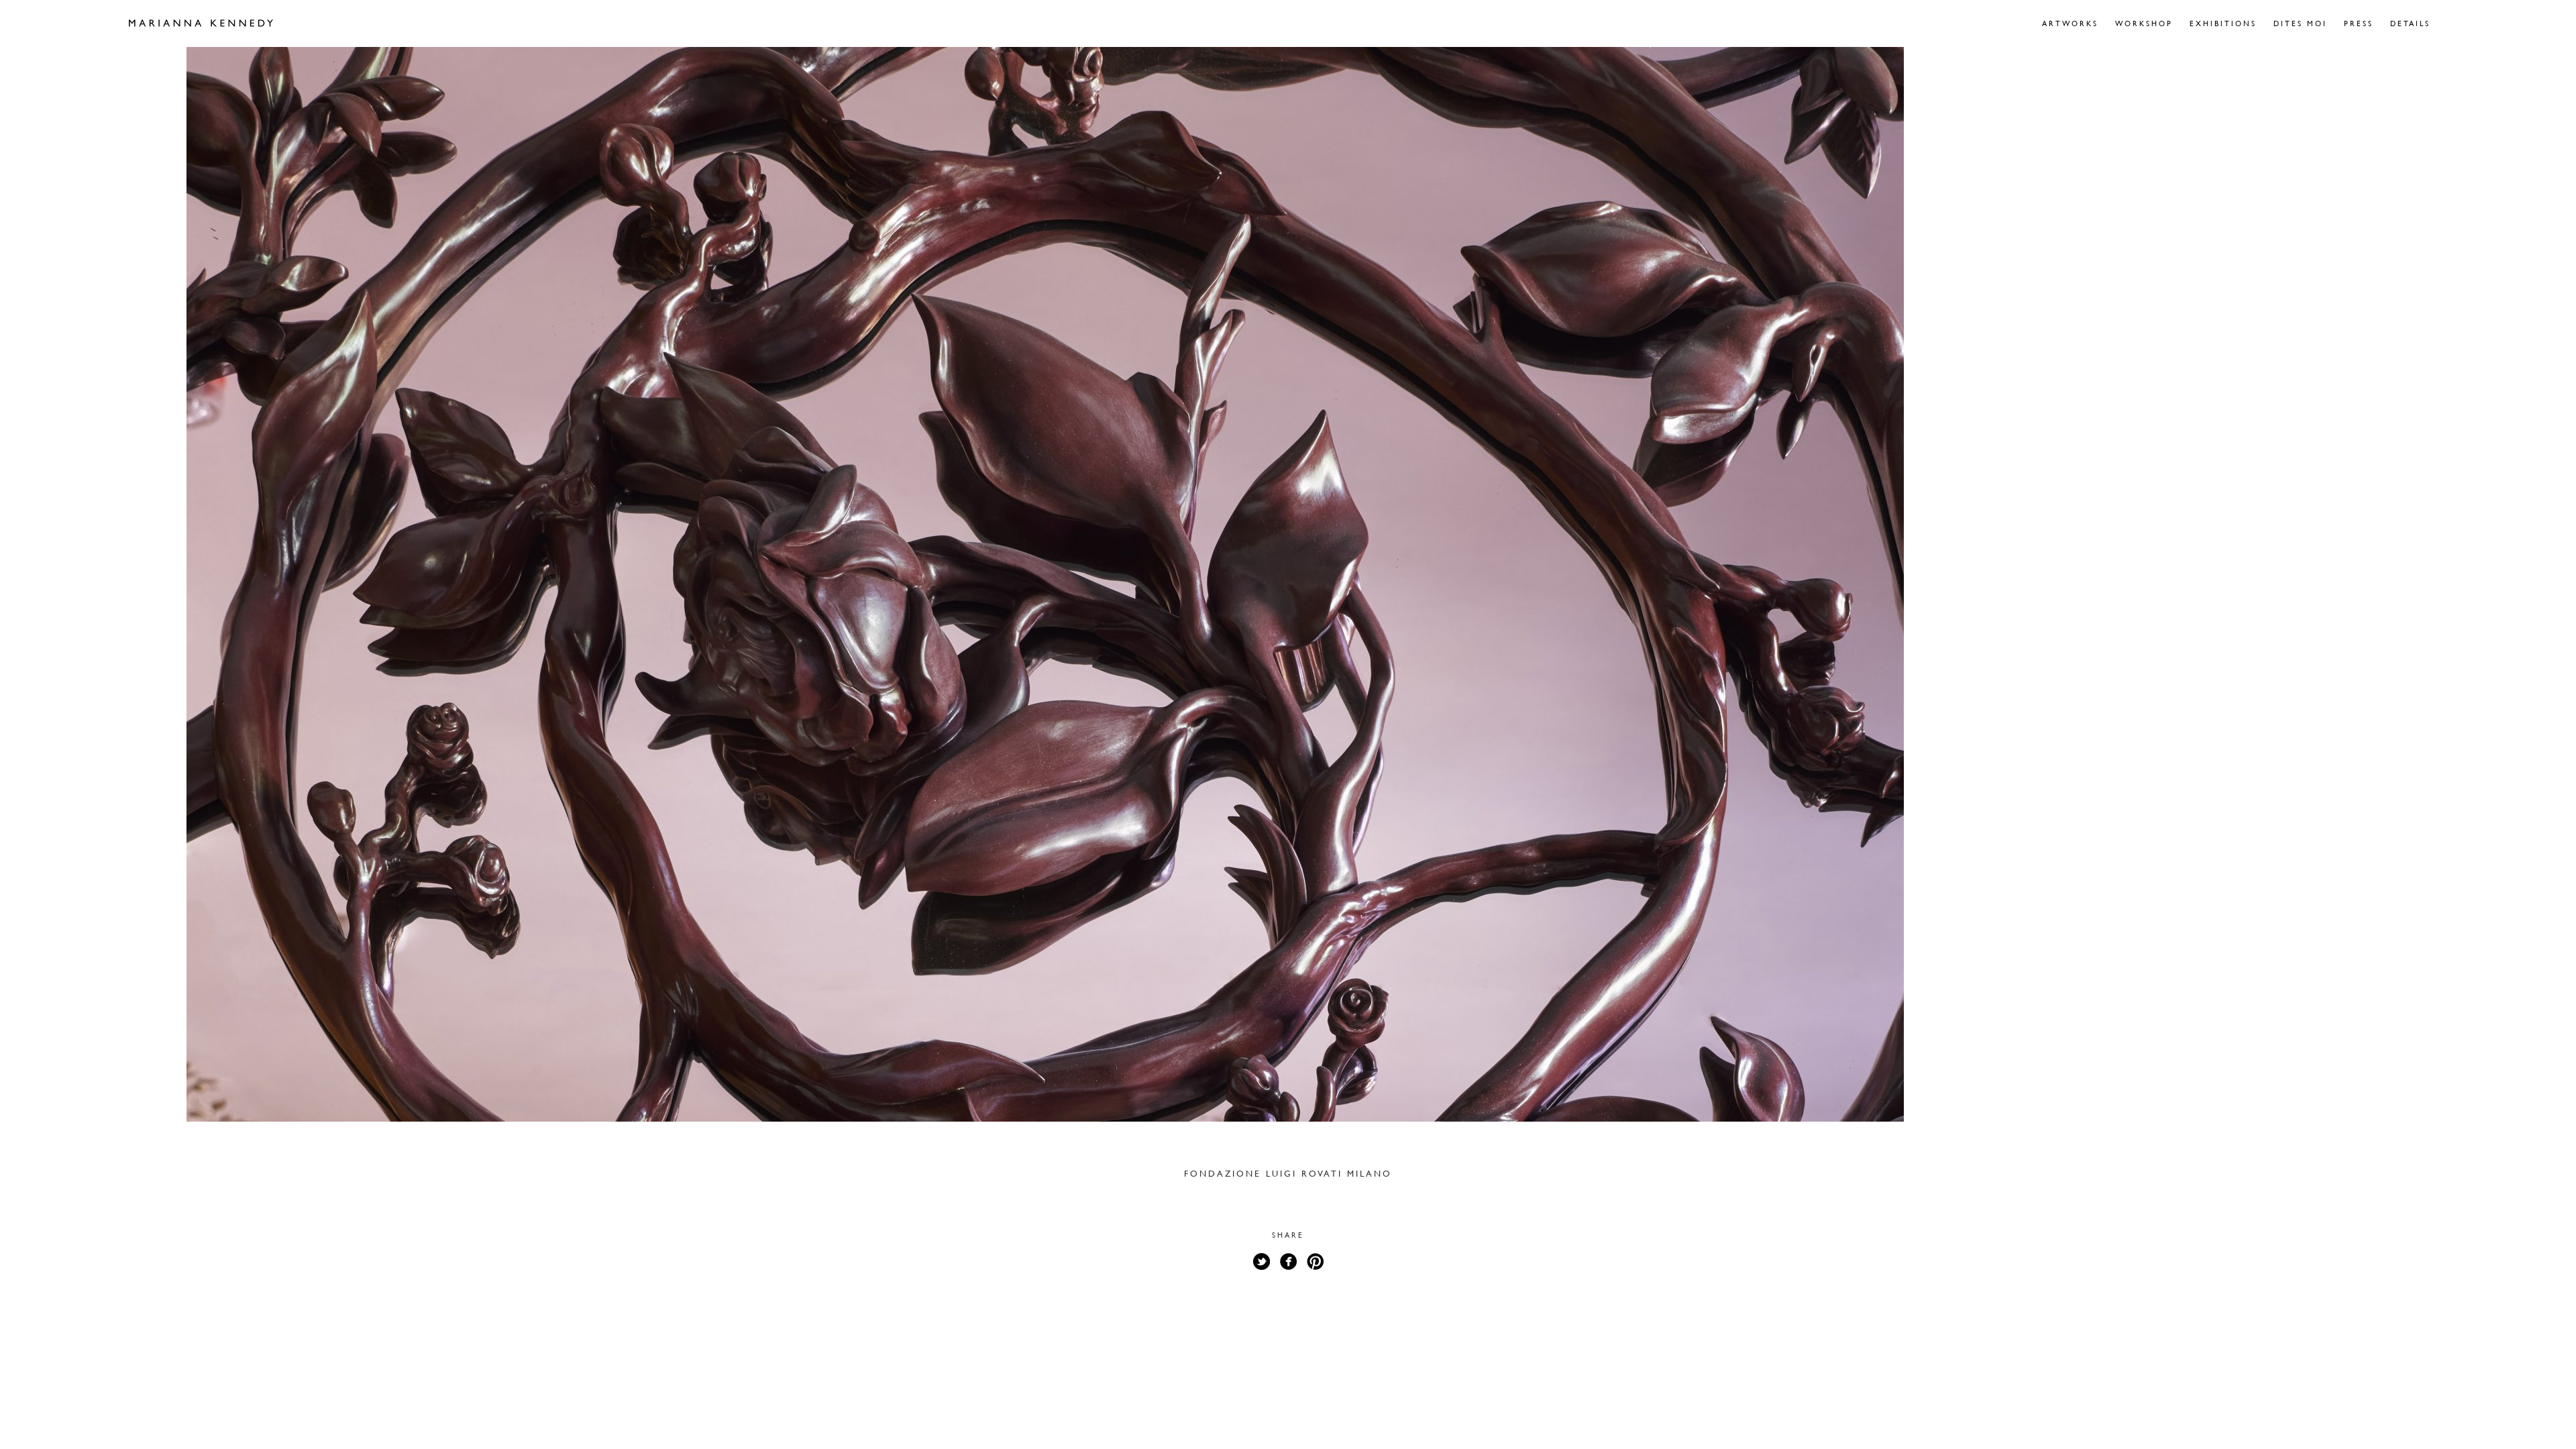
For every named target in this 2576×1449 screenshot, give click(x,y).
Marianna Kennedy (201, 23)
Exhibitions (2223, 23)
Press (2359, 23)
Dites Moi (2300, 23)
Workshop (2144, 23)
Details (2410, 23)
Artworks (2070, 23)
